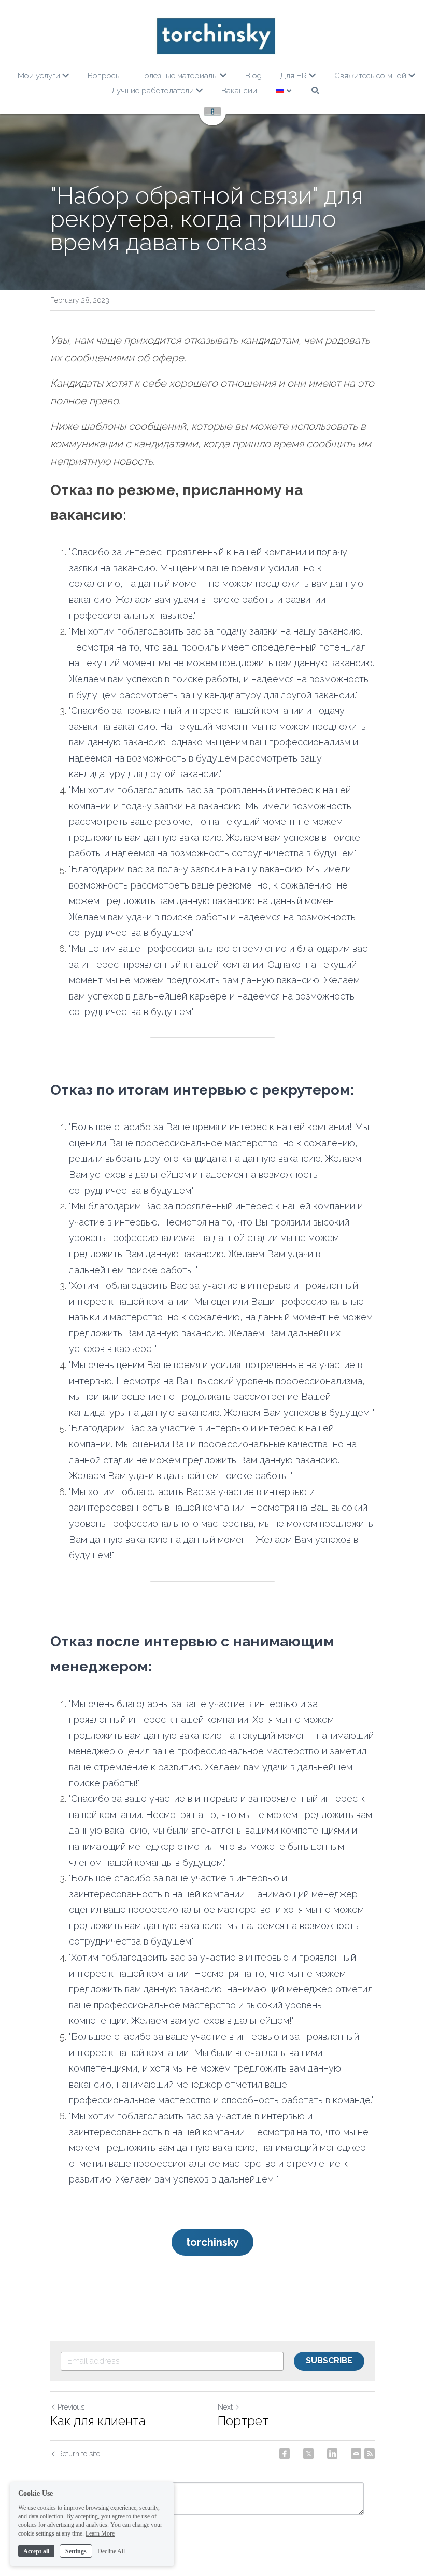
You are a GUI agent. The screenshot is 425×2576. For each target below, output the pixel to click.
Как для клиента (98, 2421)
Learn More (100, 2533)
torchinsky (212, 2242)
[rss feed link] (370, 2454)
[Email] (356, 2454)
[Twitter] (308, 2454)
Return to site (79, 2454)
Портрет (243, 2421)
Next (225, 2407)
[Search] (315, 90)
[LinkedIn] (332, 2454)
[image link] (216, 36)
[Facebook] (285, 2454)
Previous (71, 2407)
